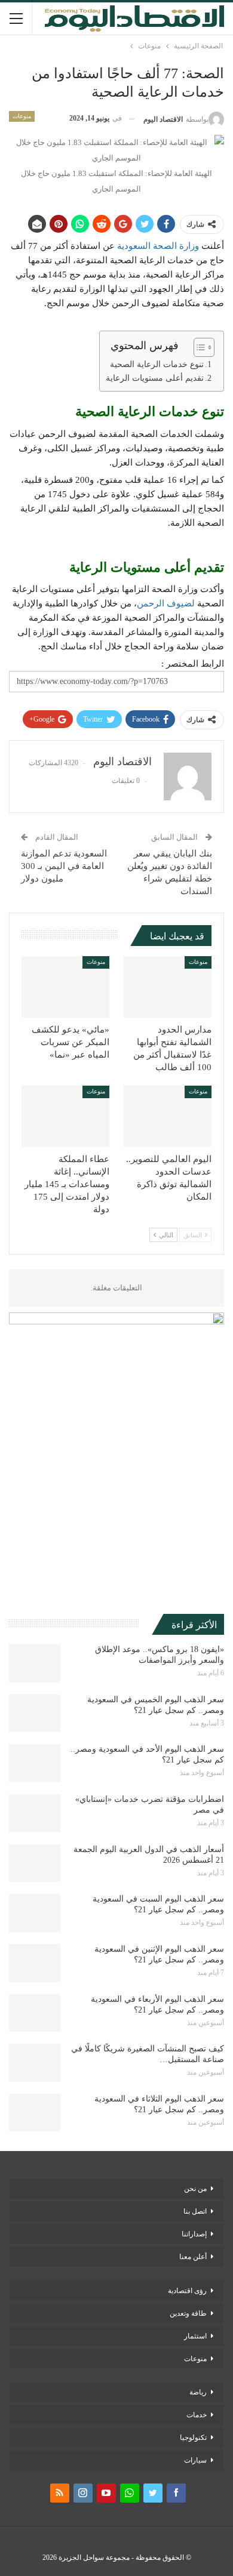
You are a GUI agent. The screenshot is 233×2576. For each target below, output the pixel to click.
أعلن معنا (193, 2257)
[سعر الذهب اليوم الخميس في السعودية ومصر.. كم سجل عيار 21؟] (35, 1714)
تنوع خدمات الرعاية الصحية (157, 364)
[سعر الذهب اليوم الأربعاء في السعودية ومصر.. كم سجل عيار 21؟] (35, 2013)
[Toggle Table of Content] (198, 347)
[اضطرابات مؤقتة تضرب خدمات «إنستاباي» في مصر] (35, 1813)
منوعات (22, 116)
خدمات (197, 2415)
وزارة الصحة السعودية (158, 246)
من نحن (195, 2189)
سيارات (195, 2460)
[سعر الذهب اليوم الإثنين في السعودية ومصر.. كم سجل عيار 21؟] (35, 1963)
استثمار (195, 2336)
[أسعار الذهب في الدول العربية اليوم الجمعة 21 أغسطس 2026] (35, 1863)
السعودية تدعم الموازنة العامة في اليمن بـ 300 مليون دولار (64, 866)
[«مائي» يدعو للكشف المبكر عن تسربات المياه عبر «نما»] (65, 987)
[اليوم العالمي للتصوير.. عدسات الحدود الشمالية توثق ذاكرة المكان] (168, 1116)
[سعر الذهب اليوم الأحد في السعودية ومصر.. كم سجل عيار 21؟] (35, 1763)
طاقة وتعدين (188, 2313)
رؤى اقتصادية (187, 2291)
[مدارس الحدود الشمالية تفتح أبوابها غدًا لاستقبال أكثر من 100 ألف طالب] (168, 987)
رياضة (198, 2392)
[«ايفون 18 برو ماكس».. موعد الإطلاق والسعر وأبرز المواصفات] (35, 1663)
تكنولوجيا (193, 2438)
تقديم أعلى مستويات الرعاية (155, 378)
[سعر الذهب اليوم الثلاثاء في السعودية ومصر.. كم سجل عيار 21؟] (35, 2113)
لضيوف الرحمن (166, 603)
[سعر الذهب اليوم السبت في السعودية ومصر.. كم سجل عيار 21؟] (35, 1913)
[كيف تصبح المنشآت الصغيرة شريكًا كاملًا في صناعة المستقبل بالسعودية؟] (35, 2063)
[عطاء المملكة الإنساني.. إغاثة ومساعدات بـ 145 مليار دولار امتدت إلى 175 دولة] (65, 1116)
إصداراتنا (194, 2234)
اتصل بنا (195, 2211)
